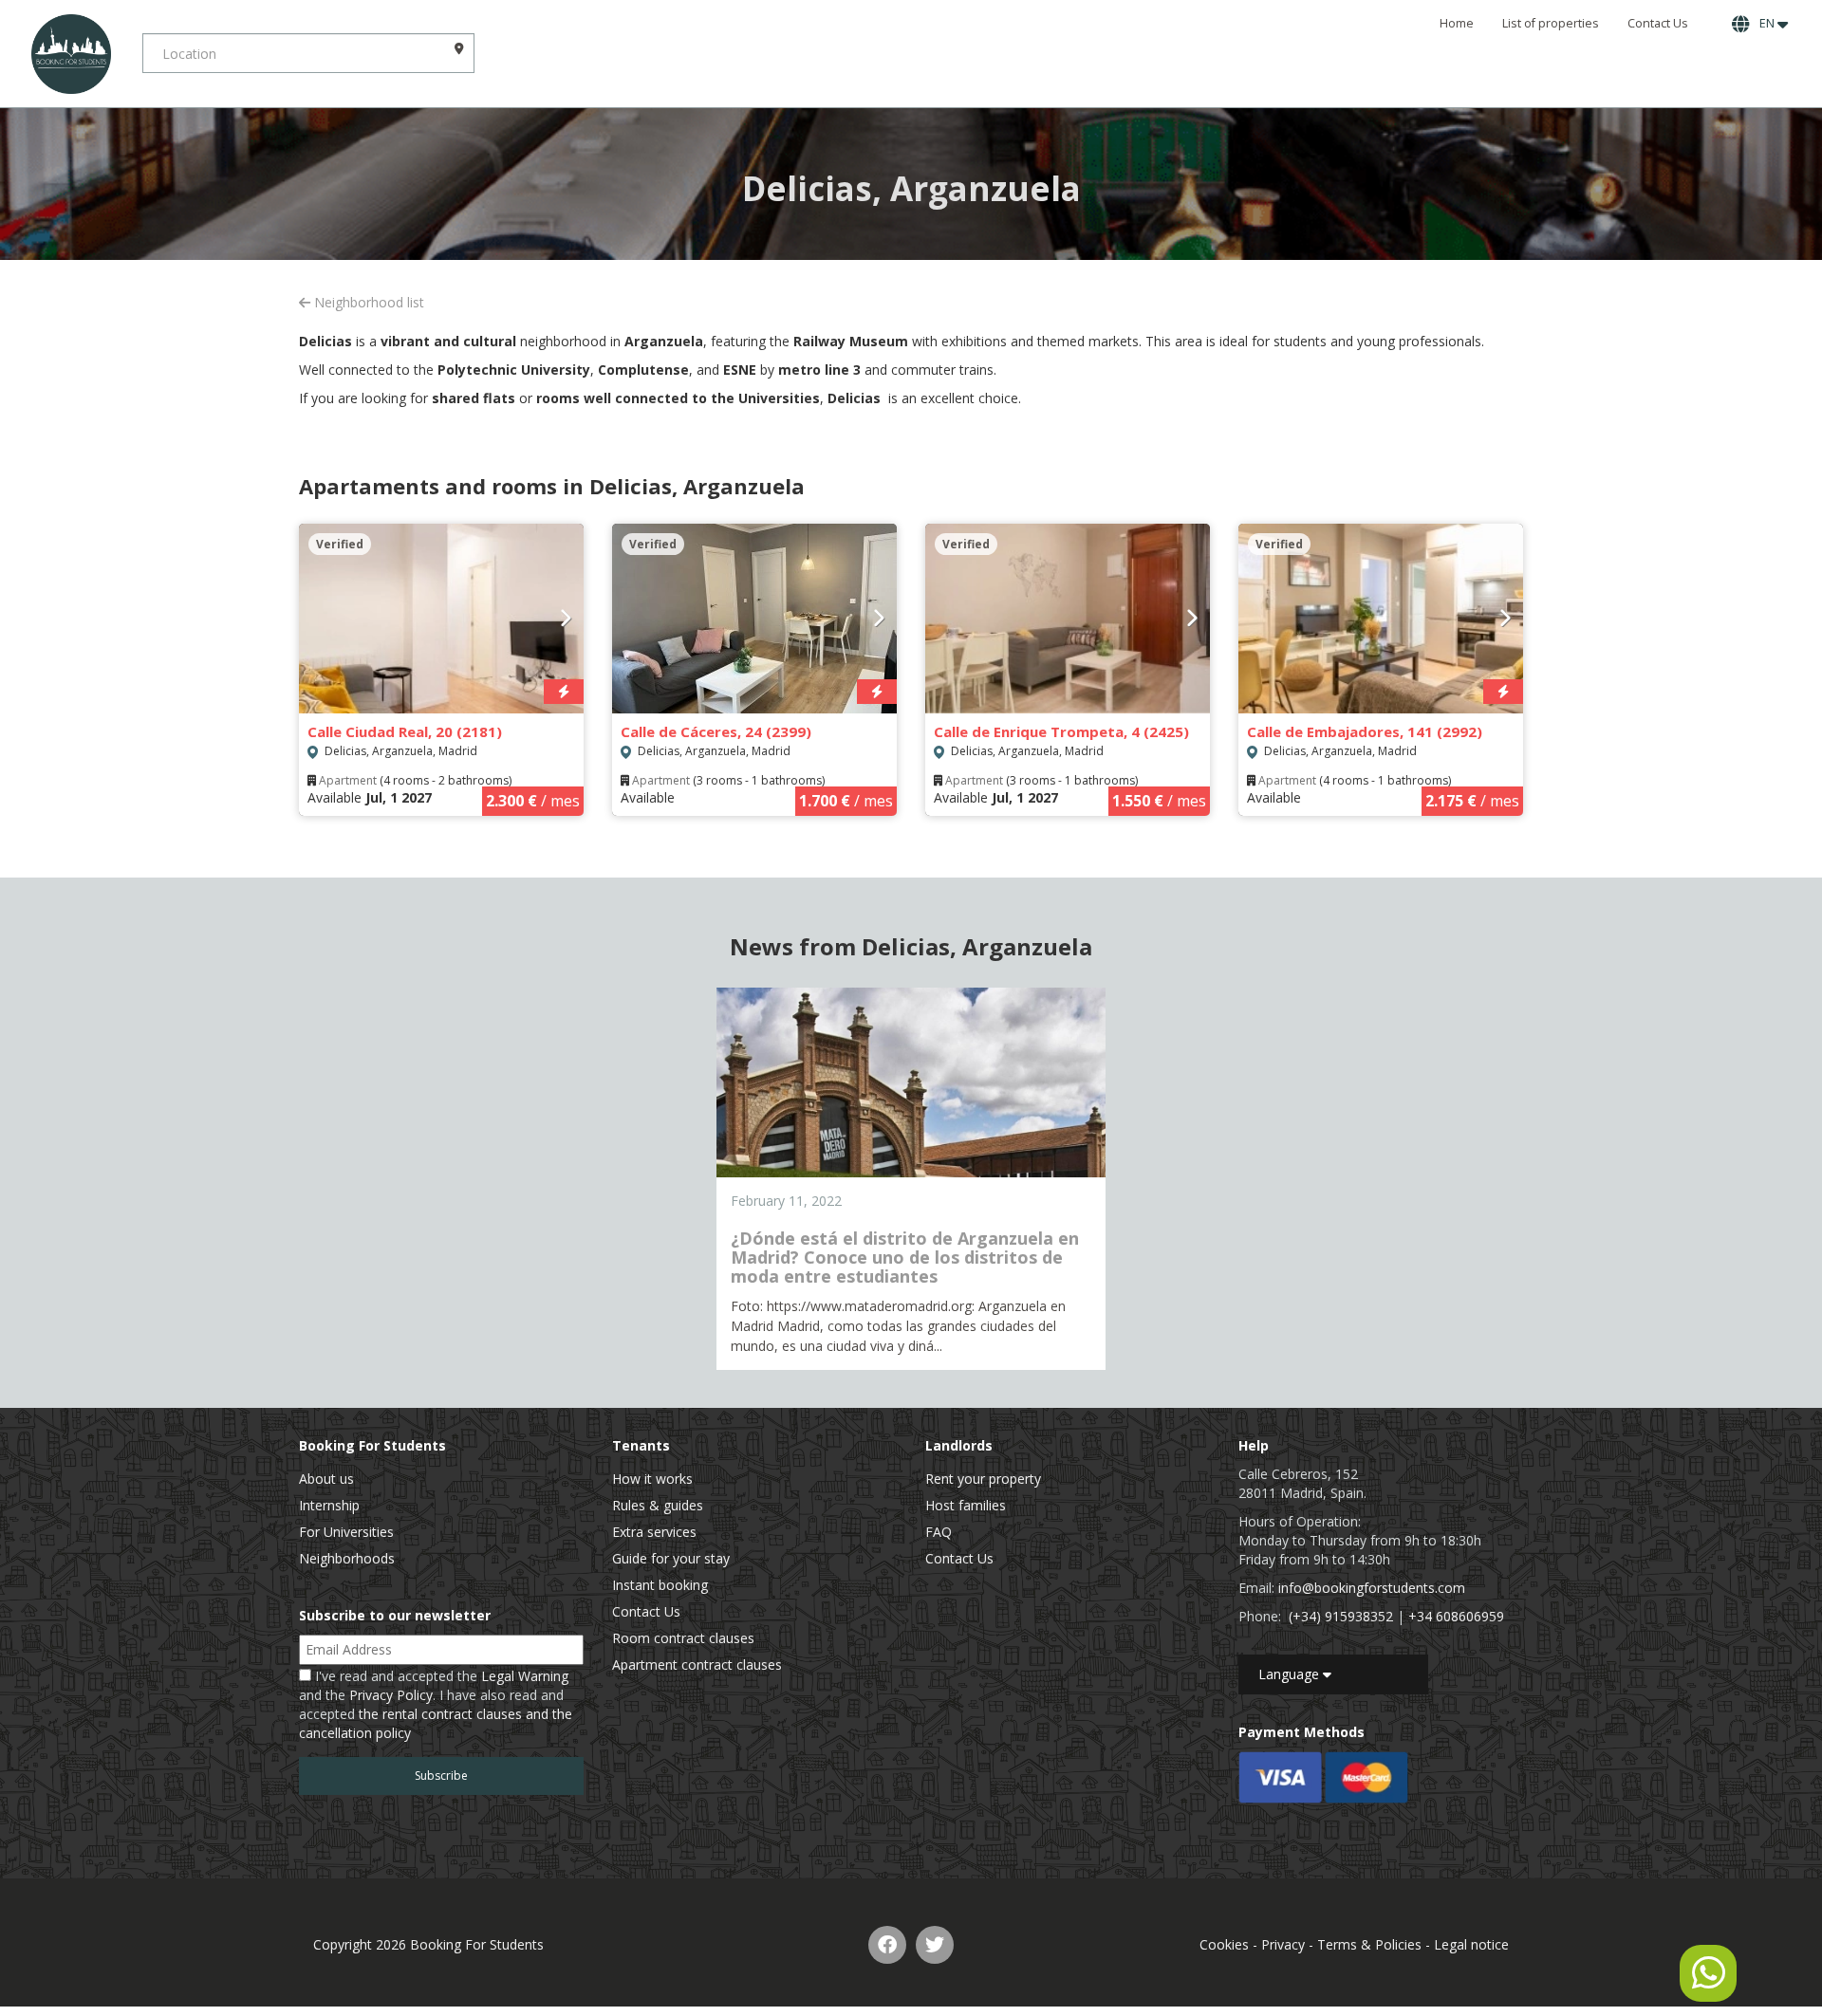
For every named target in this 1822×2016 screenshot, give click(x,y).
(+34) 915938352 (1341, 1616)
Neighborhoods (347, 1558)
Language (1291, 1674)
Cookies (1224, 1944)
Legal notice (1471, 1944)
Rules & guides (658, 1505)
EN (1766, 23)
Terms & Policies (1369, 1944)
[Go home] (71, 54)
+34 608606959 (1456, 1616)
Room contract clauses (683, 1638)
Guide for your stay (671, 1558)
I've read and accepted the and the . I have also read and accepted (436, 1704)
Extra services (654, 1532)
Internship (329, 1505)
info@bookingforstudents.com (1372, 1588)
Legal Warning (525, 1676)
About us (326, 1479)
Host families (966, 1505)
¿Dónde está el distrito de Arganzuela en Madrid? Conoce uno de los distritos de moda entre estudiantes (905, 1257)
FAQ (939, 1532)
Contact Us (1658, 23)
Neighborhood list (367, 302)
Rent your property (983, 1479)
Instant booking (660, 1585)
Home (1457, 23)
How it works (652, 1479)
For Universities (346, 1532)
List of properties (1551, 23)
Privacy (1283, 1944)
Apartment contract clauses (697, 1665)
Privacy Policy (391, 1695)
